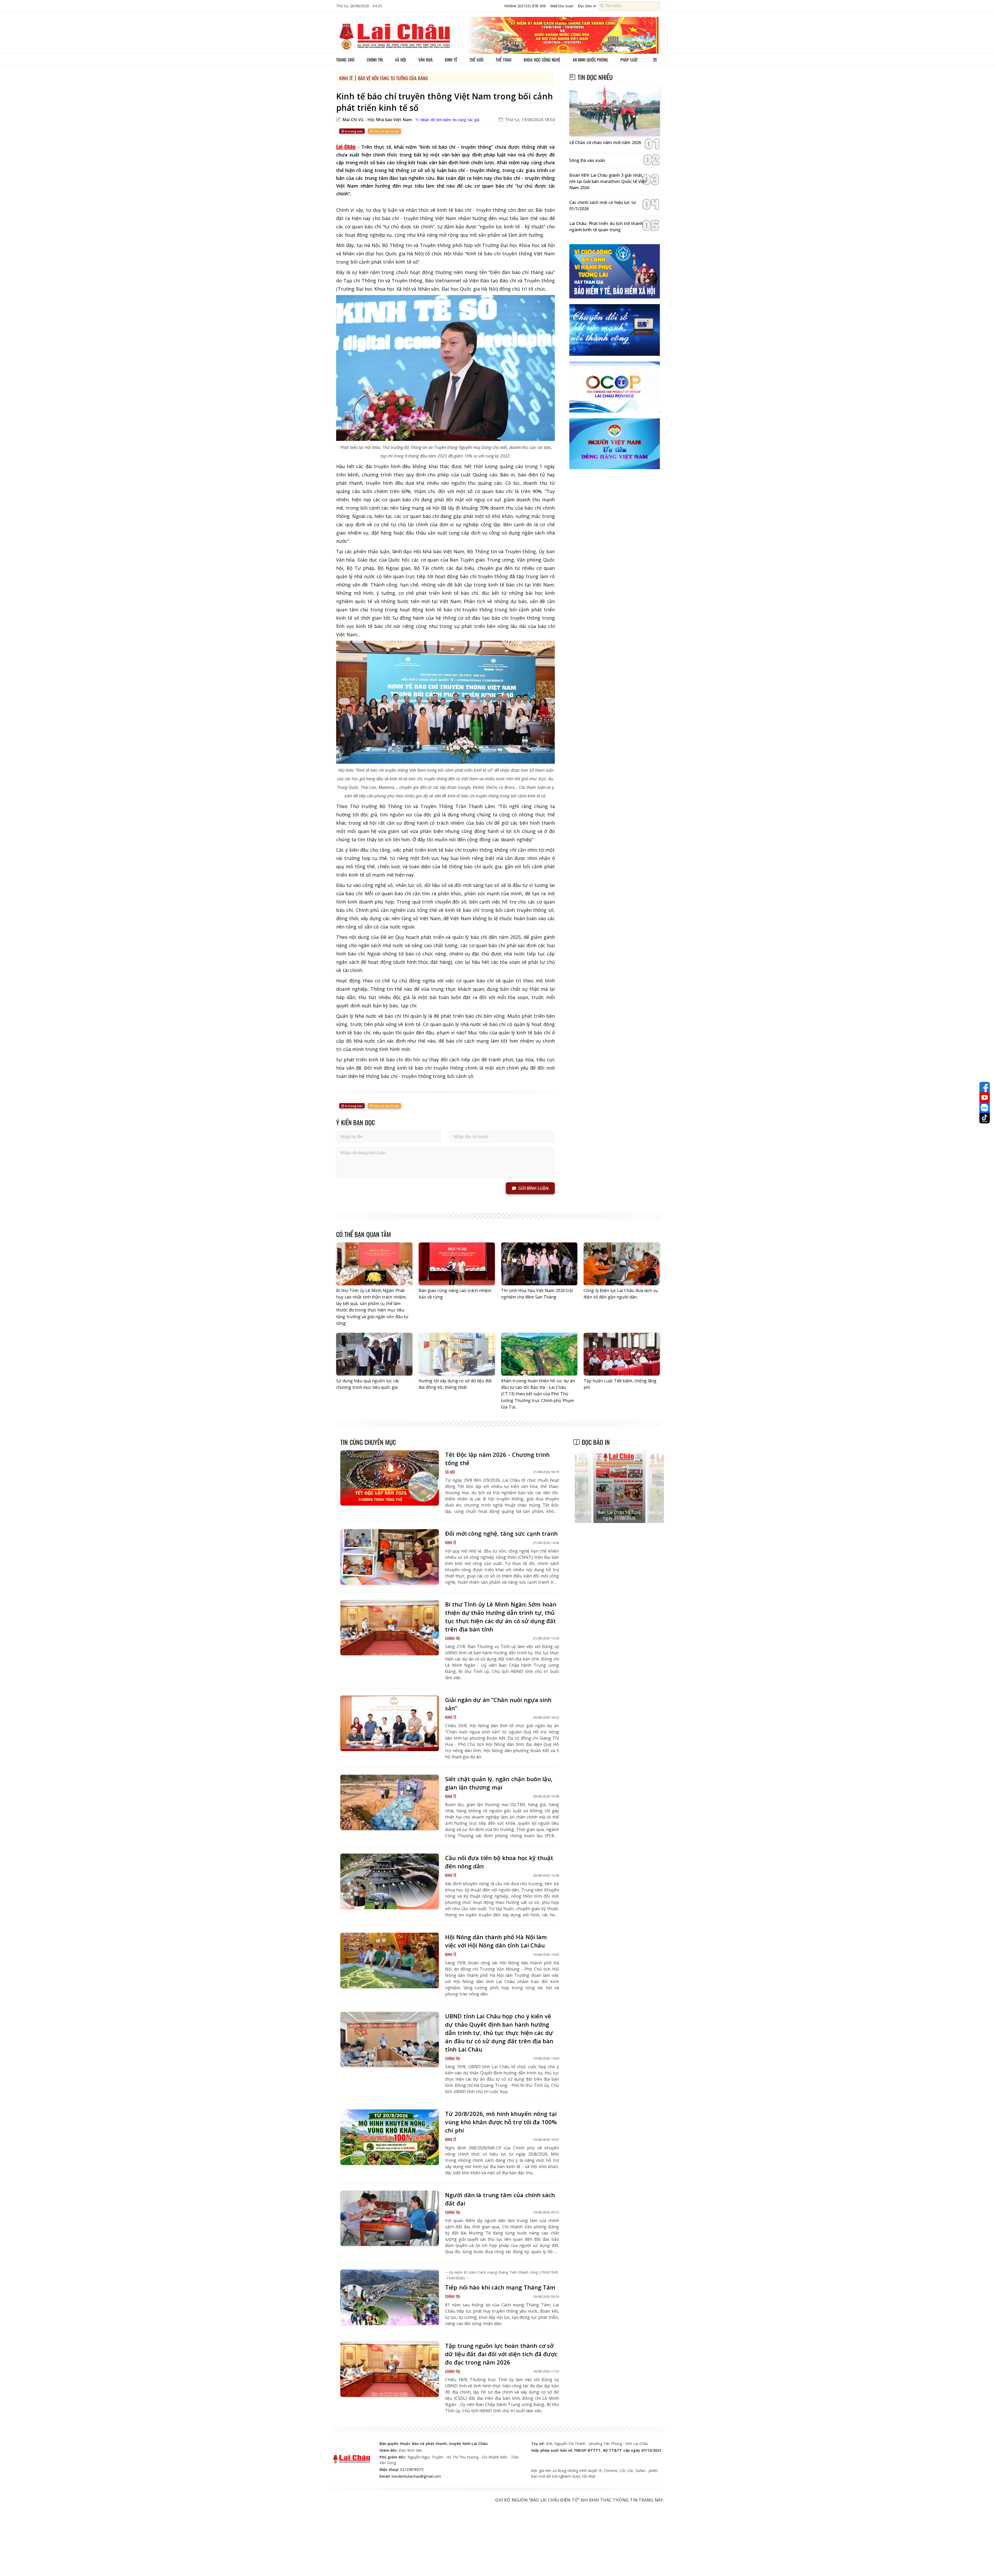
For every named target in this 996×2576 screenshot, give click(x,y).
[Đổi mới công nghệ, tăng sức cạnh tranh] (390, 1557)
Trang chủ (345, 60)
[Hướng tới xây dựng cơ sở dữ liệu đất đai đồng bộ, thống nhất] (457, 1354)
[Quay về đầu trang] (985, 2563)
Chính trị (375, 60)
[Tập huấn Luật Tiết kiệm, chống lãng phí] (622, 1354)
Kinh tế (451, 60)
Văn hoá (426, 60)
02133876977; (412, 2469)
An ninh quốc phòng (590, 60)
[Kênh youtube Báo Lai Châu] (985, 1097)
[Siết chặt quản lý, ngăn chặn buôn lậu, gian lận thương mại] (390, 1802)
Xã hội (401, 60)
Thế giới (476, 60)
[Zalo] (985, 1108)
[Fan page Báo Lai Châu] (985, 1087)
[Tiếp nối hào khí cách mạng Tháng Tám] (390, 2297)
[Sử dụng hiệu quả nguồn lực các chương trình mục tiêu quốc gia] (374, 1354)
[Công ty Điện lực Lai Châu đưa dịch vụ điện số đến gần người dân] (622, 1264)
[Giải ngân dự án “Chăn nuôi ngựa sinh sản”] (390, 1723)
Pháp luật (629, 60)
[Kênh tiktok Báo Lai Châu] (985, 1118)
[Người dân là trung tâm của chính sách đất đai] (390, 2218)
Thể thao (504, 60)
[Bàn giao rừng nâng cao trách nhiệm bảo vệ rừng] (457, 1264)
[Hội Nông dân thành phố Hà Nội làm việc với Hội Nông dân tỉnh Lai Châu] (390, 1960)
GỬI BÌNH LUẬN (533, 1188)
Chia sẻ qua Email (386, 131)
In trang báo (353, 131)
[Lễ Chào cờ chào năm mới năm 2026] (615, 111)
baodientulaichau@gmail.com (416, 2476)
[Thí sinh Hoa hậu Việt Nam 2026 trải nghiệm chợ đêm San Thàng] (539, 1264)
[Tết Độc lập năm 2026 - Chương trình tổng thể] (390, 1478)
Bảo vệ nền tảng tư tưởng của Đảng (393, 78)
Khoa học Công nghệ (542, 60)
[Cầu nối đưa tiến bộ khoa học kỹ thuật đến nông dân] (390, 1881)
